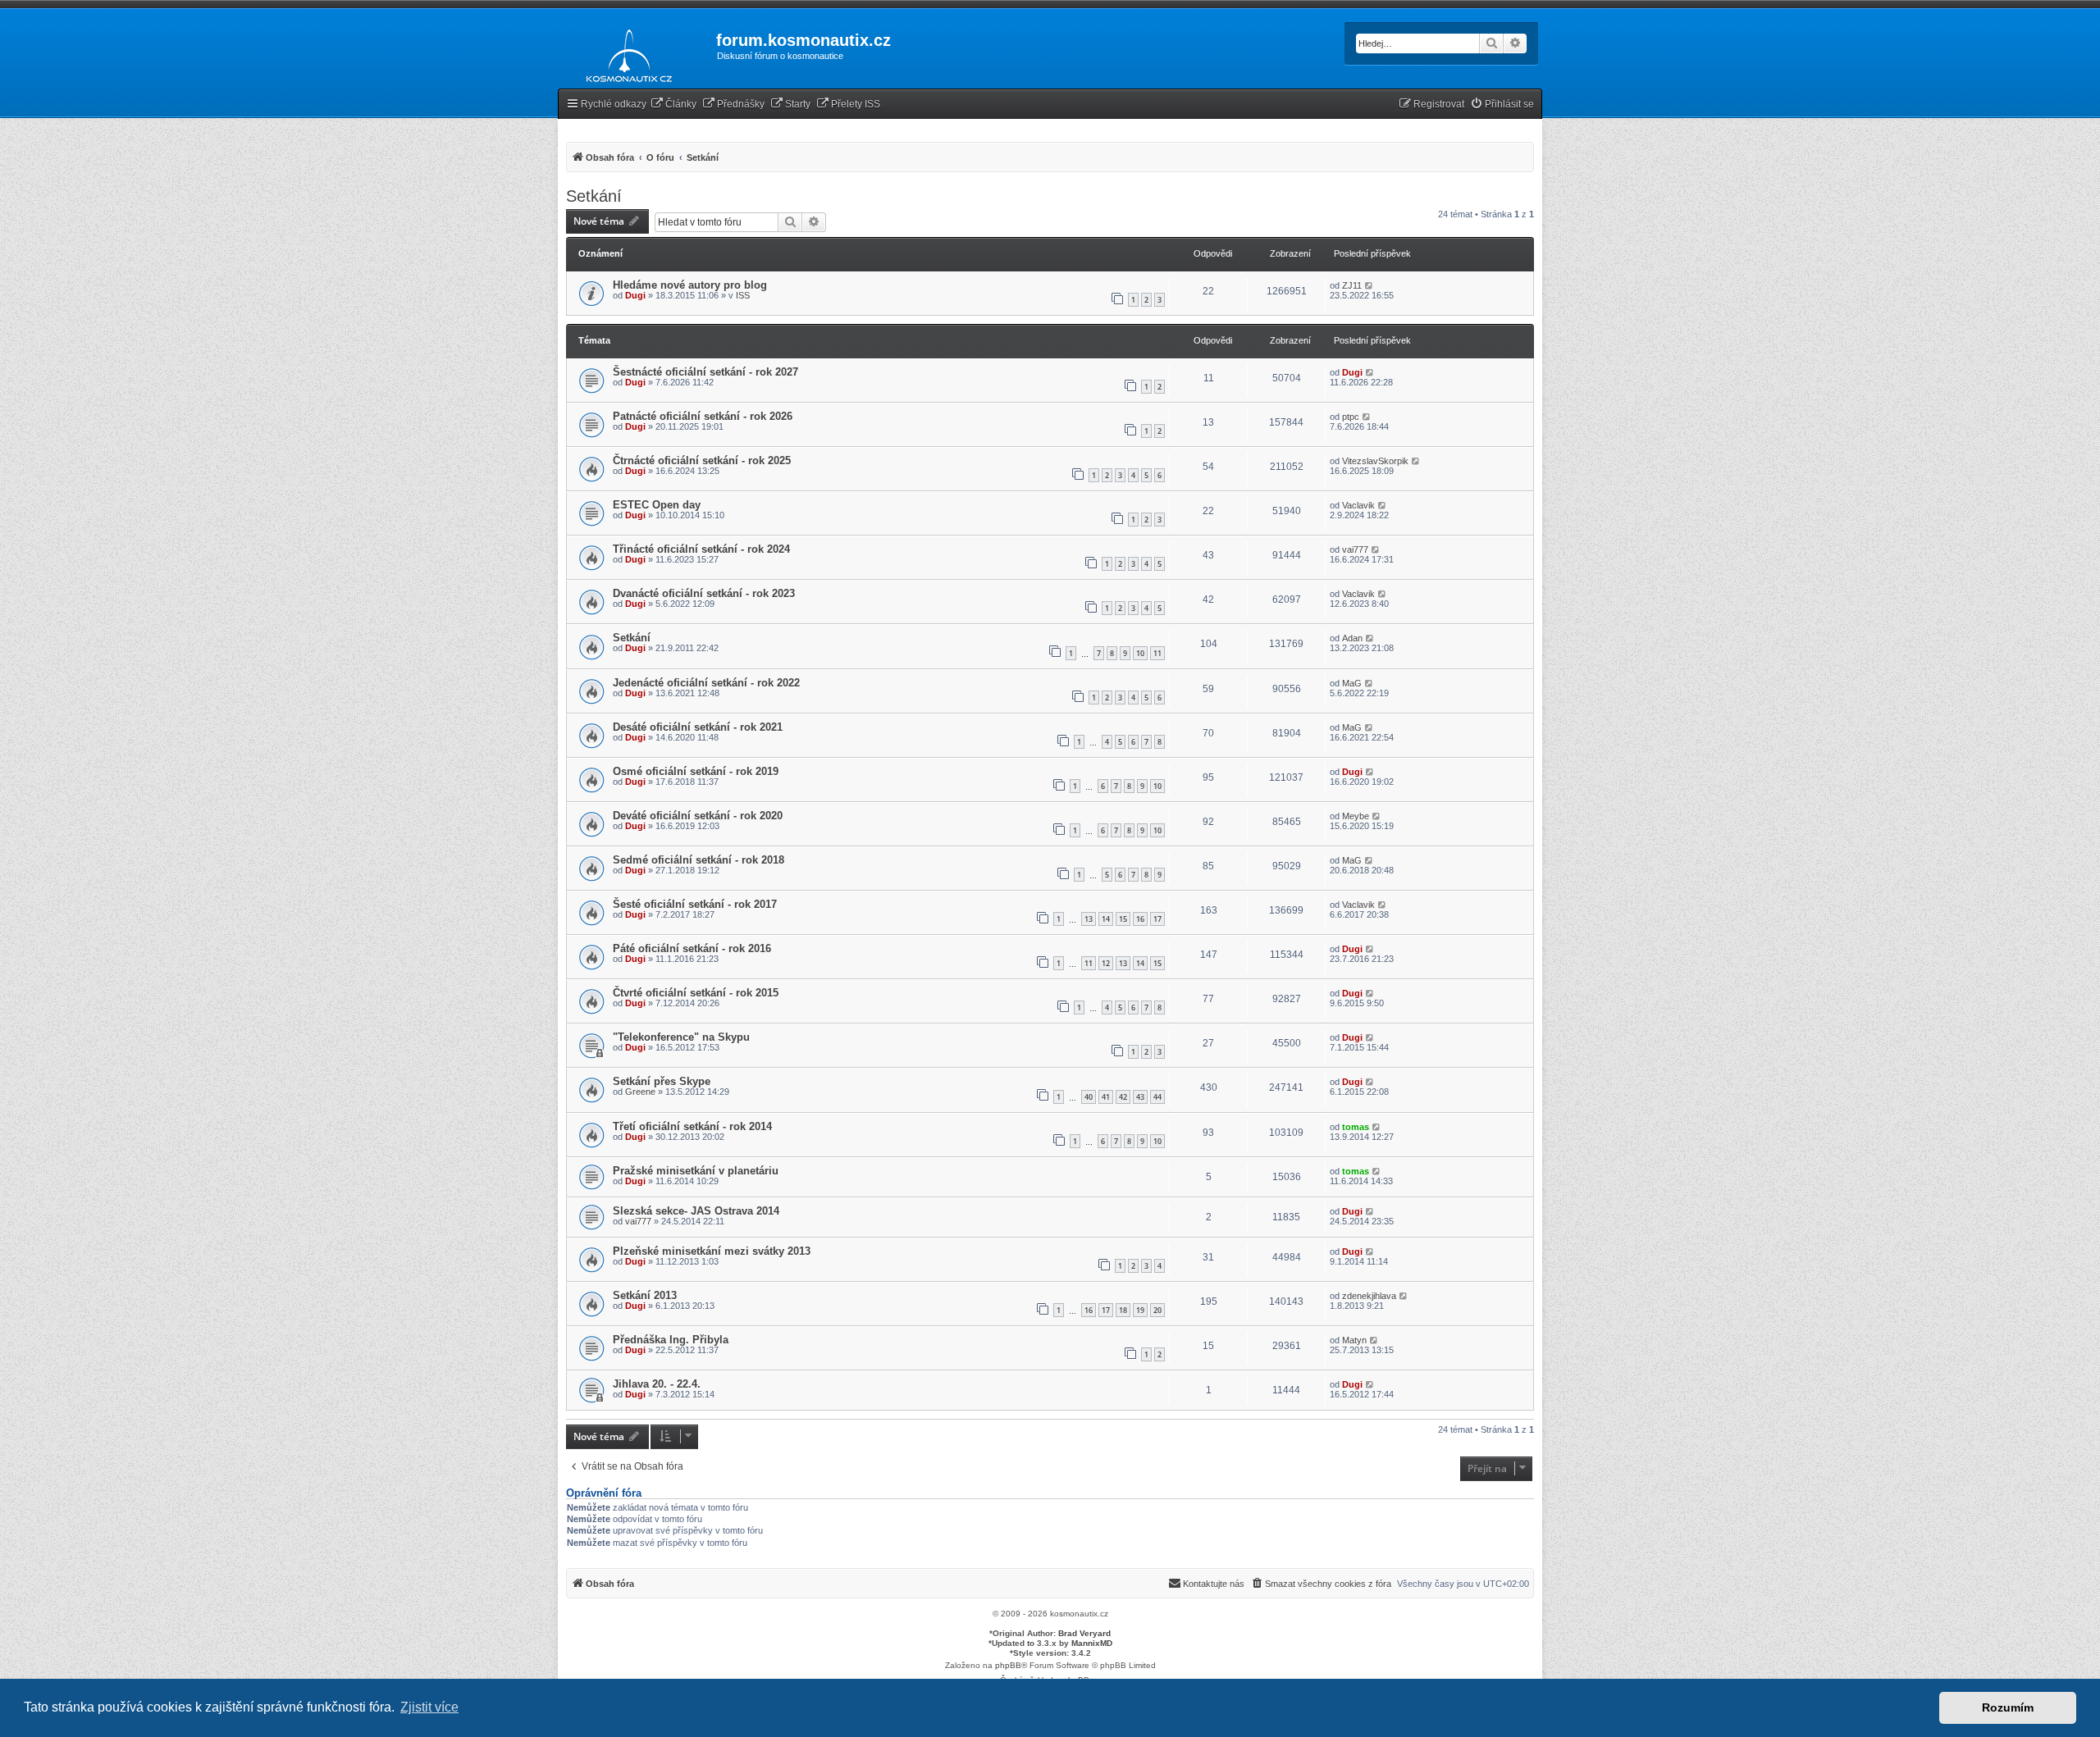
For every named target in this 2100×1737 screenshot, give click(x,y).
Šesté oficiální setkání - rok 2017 (695, 904)
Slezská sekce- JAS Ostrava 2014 (696, 1211)
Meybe (1356, 816)
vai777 (1355, 549)
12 (1106, 963)
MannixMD (1092, 1643)
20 (1157, 1310)
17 (1157, 919)
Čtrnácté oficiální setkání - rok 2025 (702, 460)
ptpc (1351, 417)
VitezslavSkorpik (1375, 461)
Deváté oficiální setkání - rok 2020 (698, 816)
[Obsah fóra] (625, 52)
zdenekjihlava (1369, 1296)
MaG (1352, 683)
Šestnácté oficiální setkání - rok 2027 (705, 372)
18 (1123, 1310)
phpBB (1008, 1665)
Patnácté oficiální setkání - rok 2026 (703, 416)
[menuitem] (673, 105)
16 (1140, 919)
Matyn (1354, 1340)
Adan (1352, 638)
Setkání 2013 (645, 1295)
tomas (1356, 1127)
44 (1157, 1097)
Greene (640, 1092)
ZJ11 (1352, 285)
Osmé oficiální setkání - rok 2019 (696, 771)
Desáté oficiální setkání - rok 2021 (698, 727)
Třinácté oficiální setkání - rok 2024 (701, 549)
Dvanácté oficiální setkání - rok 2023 (704, 593)
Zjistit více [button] (429, 1707)
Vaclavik (1358, 505)
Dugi (635, 295)
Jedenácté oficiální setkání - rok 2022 (706, 683)
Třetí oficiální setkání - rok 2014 (692, 1126)
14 (1106, 919)
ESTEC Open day (657, 505)
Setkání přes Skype (662, 1081)
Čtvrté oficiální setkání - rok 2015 (696, 993)
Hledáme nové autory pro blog (690, 285)
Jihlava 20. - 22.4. (657, 1384)
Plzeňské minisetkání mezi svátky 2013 (712, 1251)
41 (1106, 1097)
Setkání (594, 196)
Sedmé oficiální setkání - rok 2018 (698, 860)
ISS (743, 295)
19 (1140, 1310)
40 (1089, 1097)
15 (1123, 919)
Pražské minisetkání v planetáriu (696, 1171)
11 (1157, 653)
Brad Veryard (1084, 1633)
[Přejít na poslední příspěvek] (1370, 285)
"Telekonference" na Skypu (681, 1037)
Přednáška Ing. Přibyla (671, 1340)
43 (1140, 1097)
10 (1140, 653)
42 (1123, 1097)
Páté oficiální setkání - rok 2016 (692, 948)
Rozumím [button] (2008, 1707)
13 (1089, 919)
